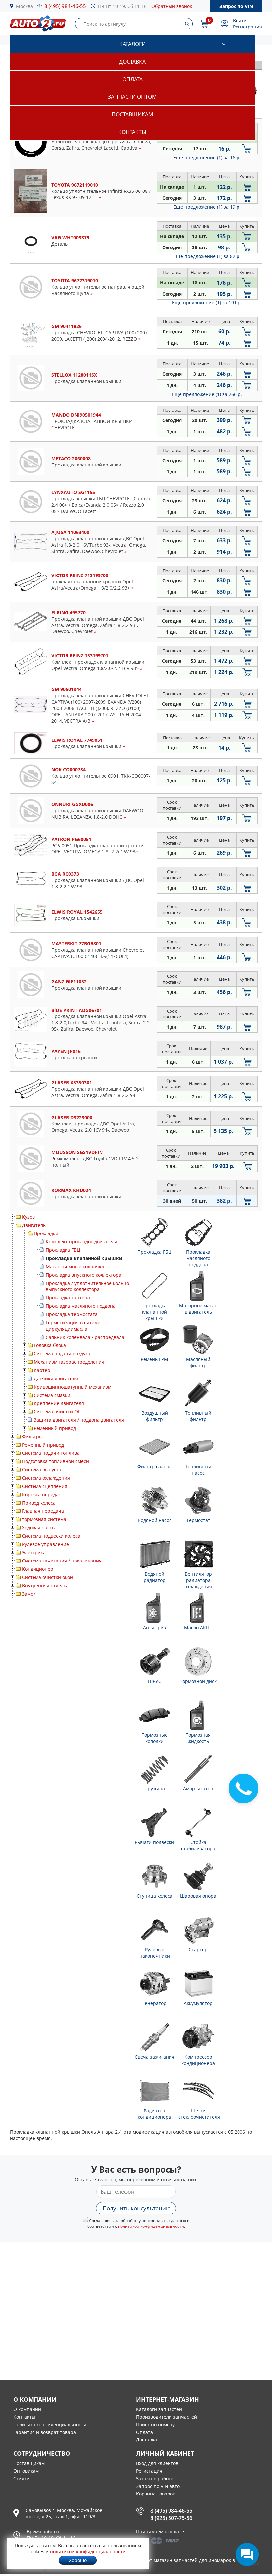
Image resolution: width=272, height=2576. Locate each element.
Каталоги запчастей (159, 2409)
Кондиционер (38, 1569)
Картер (42, 1370)
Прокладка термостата (72, 1314)
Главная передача (43, 1511)
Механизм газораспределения (69, 1362)
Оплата (133, 79)
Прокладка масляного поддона (81, 1306)
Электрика (34, 1552)
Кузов (28, 1217)
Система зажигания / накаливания (62, 1561)
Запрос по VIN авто (158, 2486)
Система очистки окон (47, 1577)
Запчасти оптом (132, 97)
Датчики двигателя (56, 1378)
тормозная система (44, 1519)
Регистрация (247, 27)
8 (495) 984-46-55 (65, 6)
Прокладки (46, 1233)
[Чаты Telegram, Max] (247, 2554)
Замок (29, 1594)
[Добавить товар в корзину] (247, 149)
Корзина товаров (156, 2494)
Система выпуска (42, 1470)
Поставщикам (132, 114)
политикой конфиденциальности (151, 2226)
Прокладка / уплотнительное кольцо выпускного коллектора (87, 1286)
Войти (240, 20)
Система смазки (52, 1395)
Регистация (149, 2471)
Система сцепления (45, 1486)
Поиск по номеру (155, 2424)
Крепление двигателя (59, 1403)
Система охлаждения (46, 1478)
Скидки (21, 2478)
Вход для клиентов (157, 2463)
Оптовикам (26, 2471)
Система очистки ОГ (57, 1412)
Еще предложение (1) (207, 158)
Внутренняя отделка (45, 1586)
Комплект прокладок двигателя (82, 1242)
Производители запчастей (167, 2417)
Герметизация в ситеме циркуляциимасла (73, 1326)
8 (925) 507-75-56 (171, 2518)
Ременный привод (55, 1428)
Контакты (132, 132)
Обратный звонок (172, 6)
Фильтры (32, 1436)
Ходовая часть (38, 1528)
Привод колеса (39, 1503)
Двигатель (34, 1225)
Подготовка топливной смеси (55, 1461)
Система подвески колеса (51, 1536)
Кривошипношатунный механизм (73, 1387)
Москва (24, 6)
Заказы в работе (155, 2478)
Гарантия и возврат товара (45, 2432)
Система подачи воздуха (62, 1354)
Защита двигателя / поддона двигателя (79, 1420)
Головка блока (50, 1345)
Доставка (132, 62)
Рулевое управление (45, 1544)
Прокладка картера (68, 1298)
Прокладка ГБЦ (63, 1250)
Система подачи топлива (51, 1453)
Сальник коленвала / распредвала (85, 1337)
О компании (27, 2409)
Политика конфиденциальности (50, 2424)
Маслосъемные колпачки (75, 1266)
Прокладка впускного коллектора (84, 1275)
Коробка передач (42, 1494)
